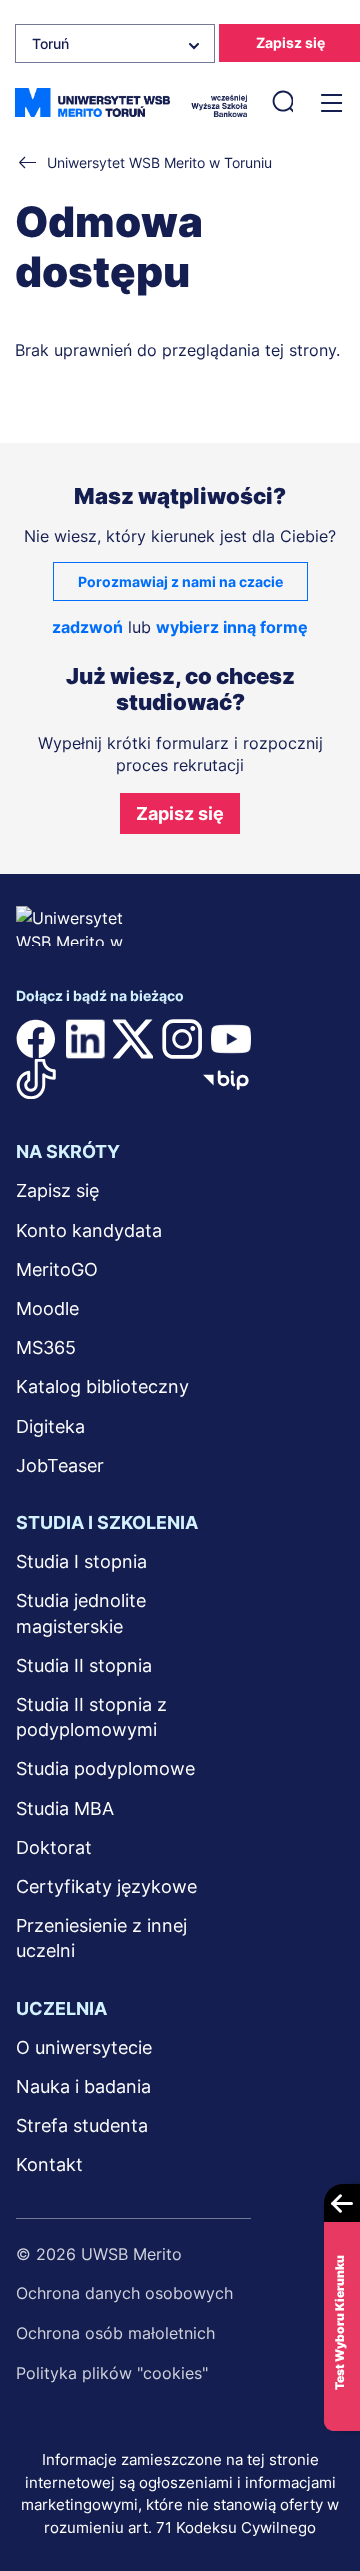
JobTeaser (60, 1465)
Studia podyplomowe (105, 1768)
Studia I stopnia (81, 1561)
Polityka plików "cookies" (112, 2373)
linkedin (85, 1039)
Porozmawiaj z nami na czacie (180, 581)
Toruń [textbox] (50, 43)
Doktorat (54, 1847)
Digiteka (50, 1426)
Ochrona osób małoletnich (115, 2333)
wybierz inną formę (232, 627)
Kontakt (49, 2164)
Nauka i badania (83, 2086)
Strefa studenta (82, 2125)
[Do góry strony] (318, 2497)
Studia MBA (65, 1808)
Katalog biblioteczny (102, 1386)
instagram (182, 1039)
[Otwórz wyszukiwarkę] (282, 103)
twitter (133, 1039)
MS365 (46, 1347)
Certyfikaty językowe (106, 1886)
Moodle (47, 1308)
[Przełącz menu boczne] (329, 103)
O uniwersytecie (84, 2047)
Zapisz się (180, 813)
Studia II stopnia (84, 1665)
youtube (231, 1039)
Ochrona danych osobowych (124, 2293)
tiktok (36, 1079)
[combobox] (115, 43)
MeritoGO (57, 1269)
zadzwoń (87, 627)
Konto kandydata (89, 1230)
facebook (36, 1039)
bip (226, 1079)
